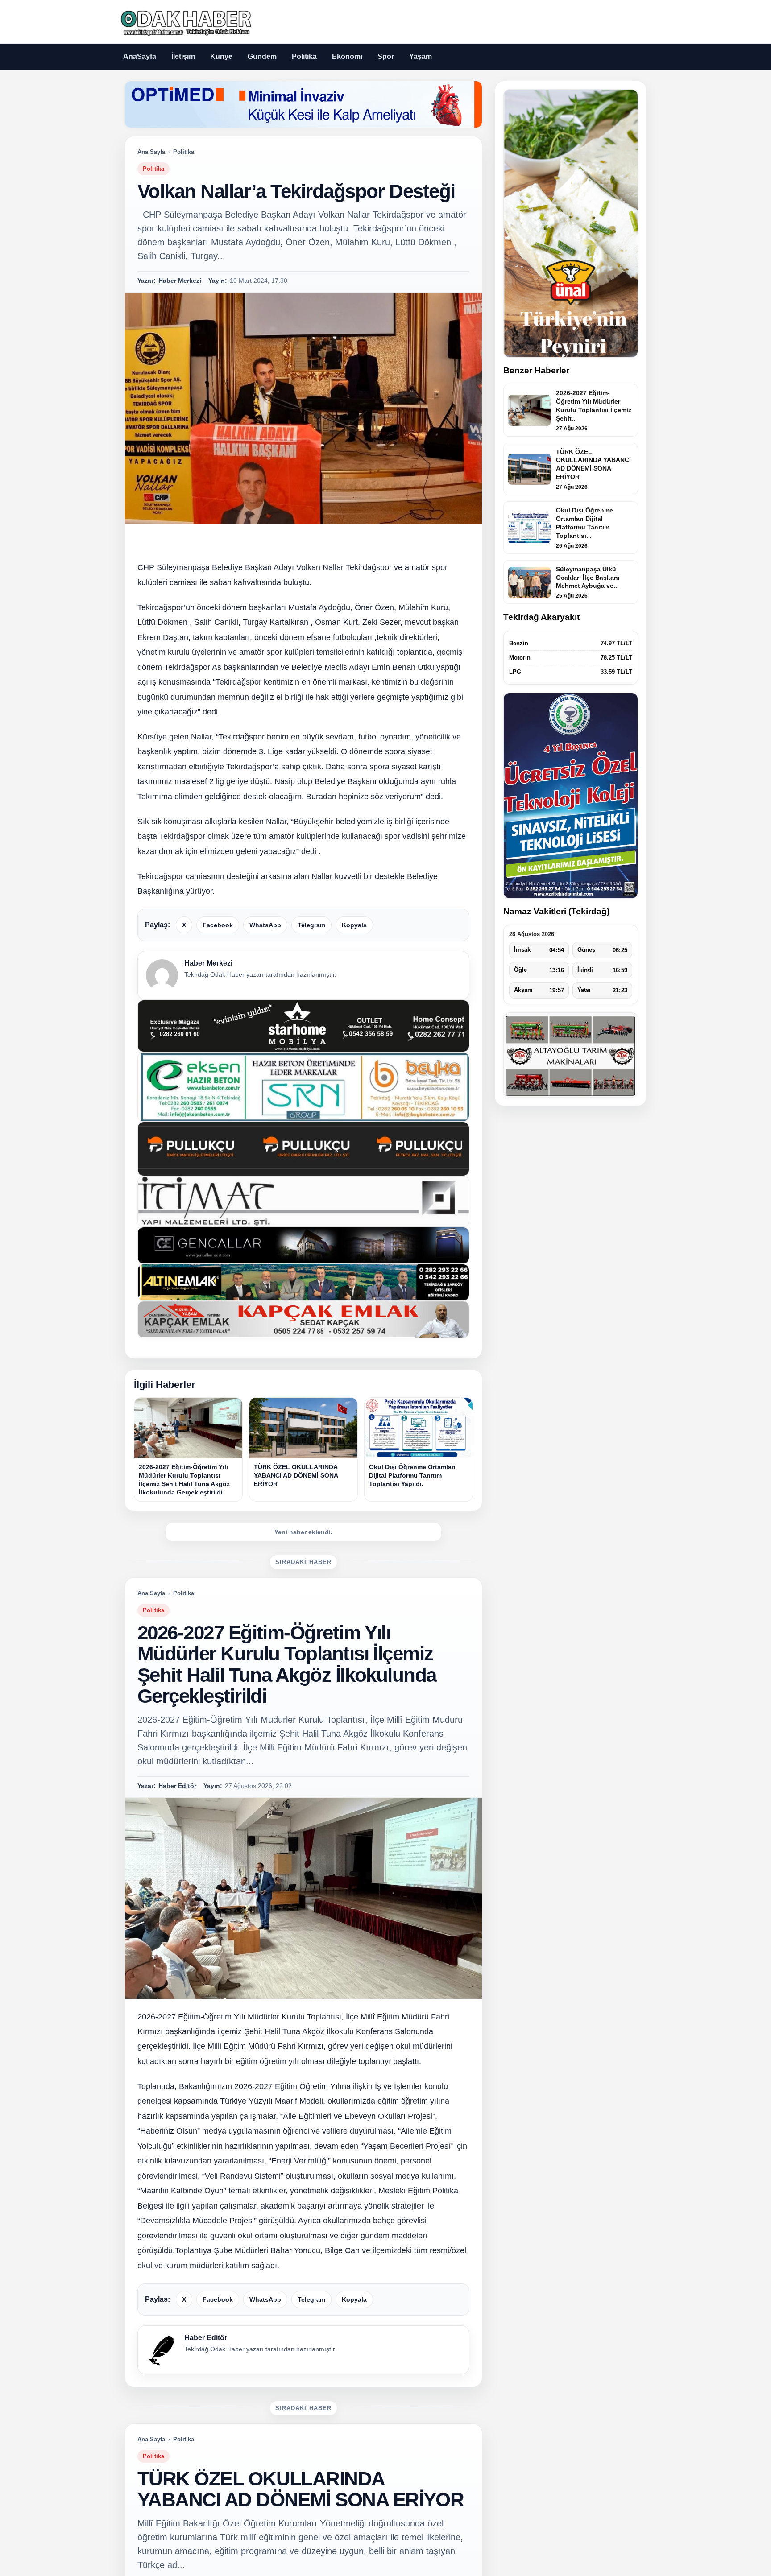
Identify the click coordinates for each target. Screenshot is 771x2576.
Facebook (218, 925)
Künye (221, 56)
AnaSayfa (140, 56)
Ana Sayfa (151, 152)
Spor (386, 56)
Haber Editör (206, 2338)
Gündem (262, 56)
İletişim (183, 56)
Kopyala (354, 925)
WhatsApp (265, 925)
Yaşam (421, 56)
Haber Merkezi (208, 963)
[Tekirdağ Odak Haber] (185, 22)
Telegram (311, 925)
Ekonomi (347, 56)
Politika (304, 56)
